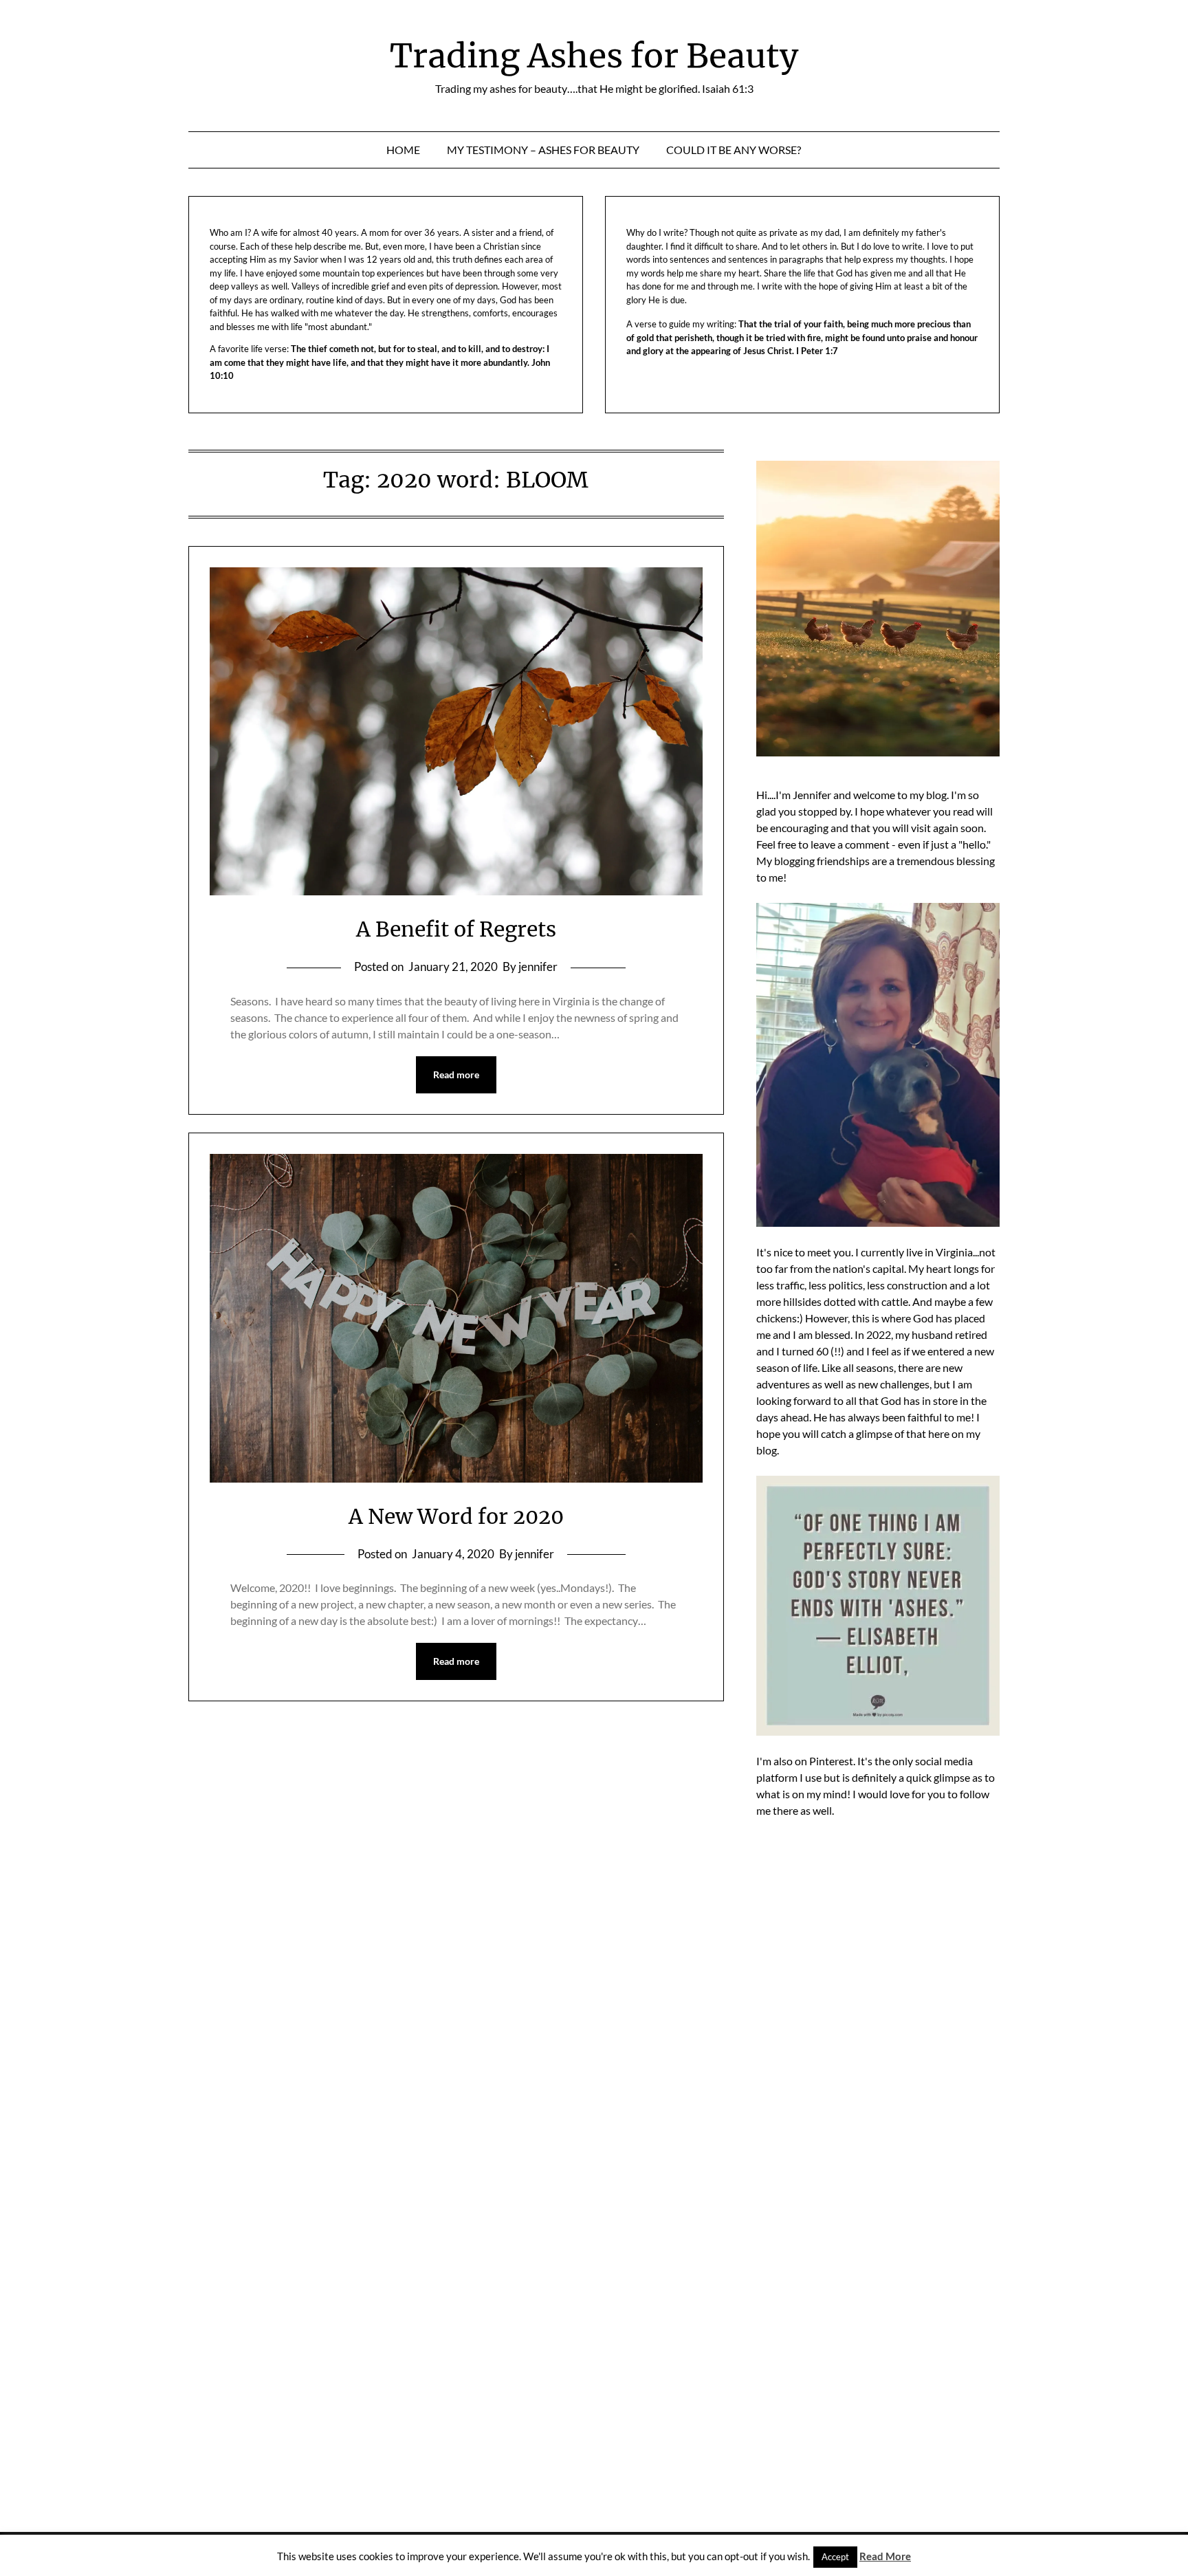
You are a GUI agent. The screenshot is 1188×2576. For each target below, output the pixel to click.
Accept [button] (835, 2557)
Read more (456, 1074)
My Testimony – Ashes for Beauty (543, 150)
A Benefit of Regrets (456, 929)
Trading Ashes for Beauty (594, 56)
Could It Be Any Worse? (734, 150)
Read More (885, 2556)
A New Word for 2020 (456, 1516)
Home (403, 150)
